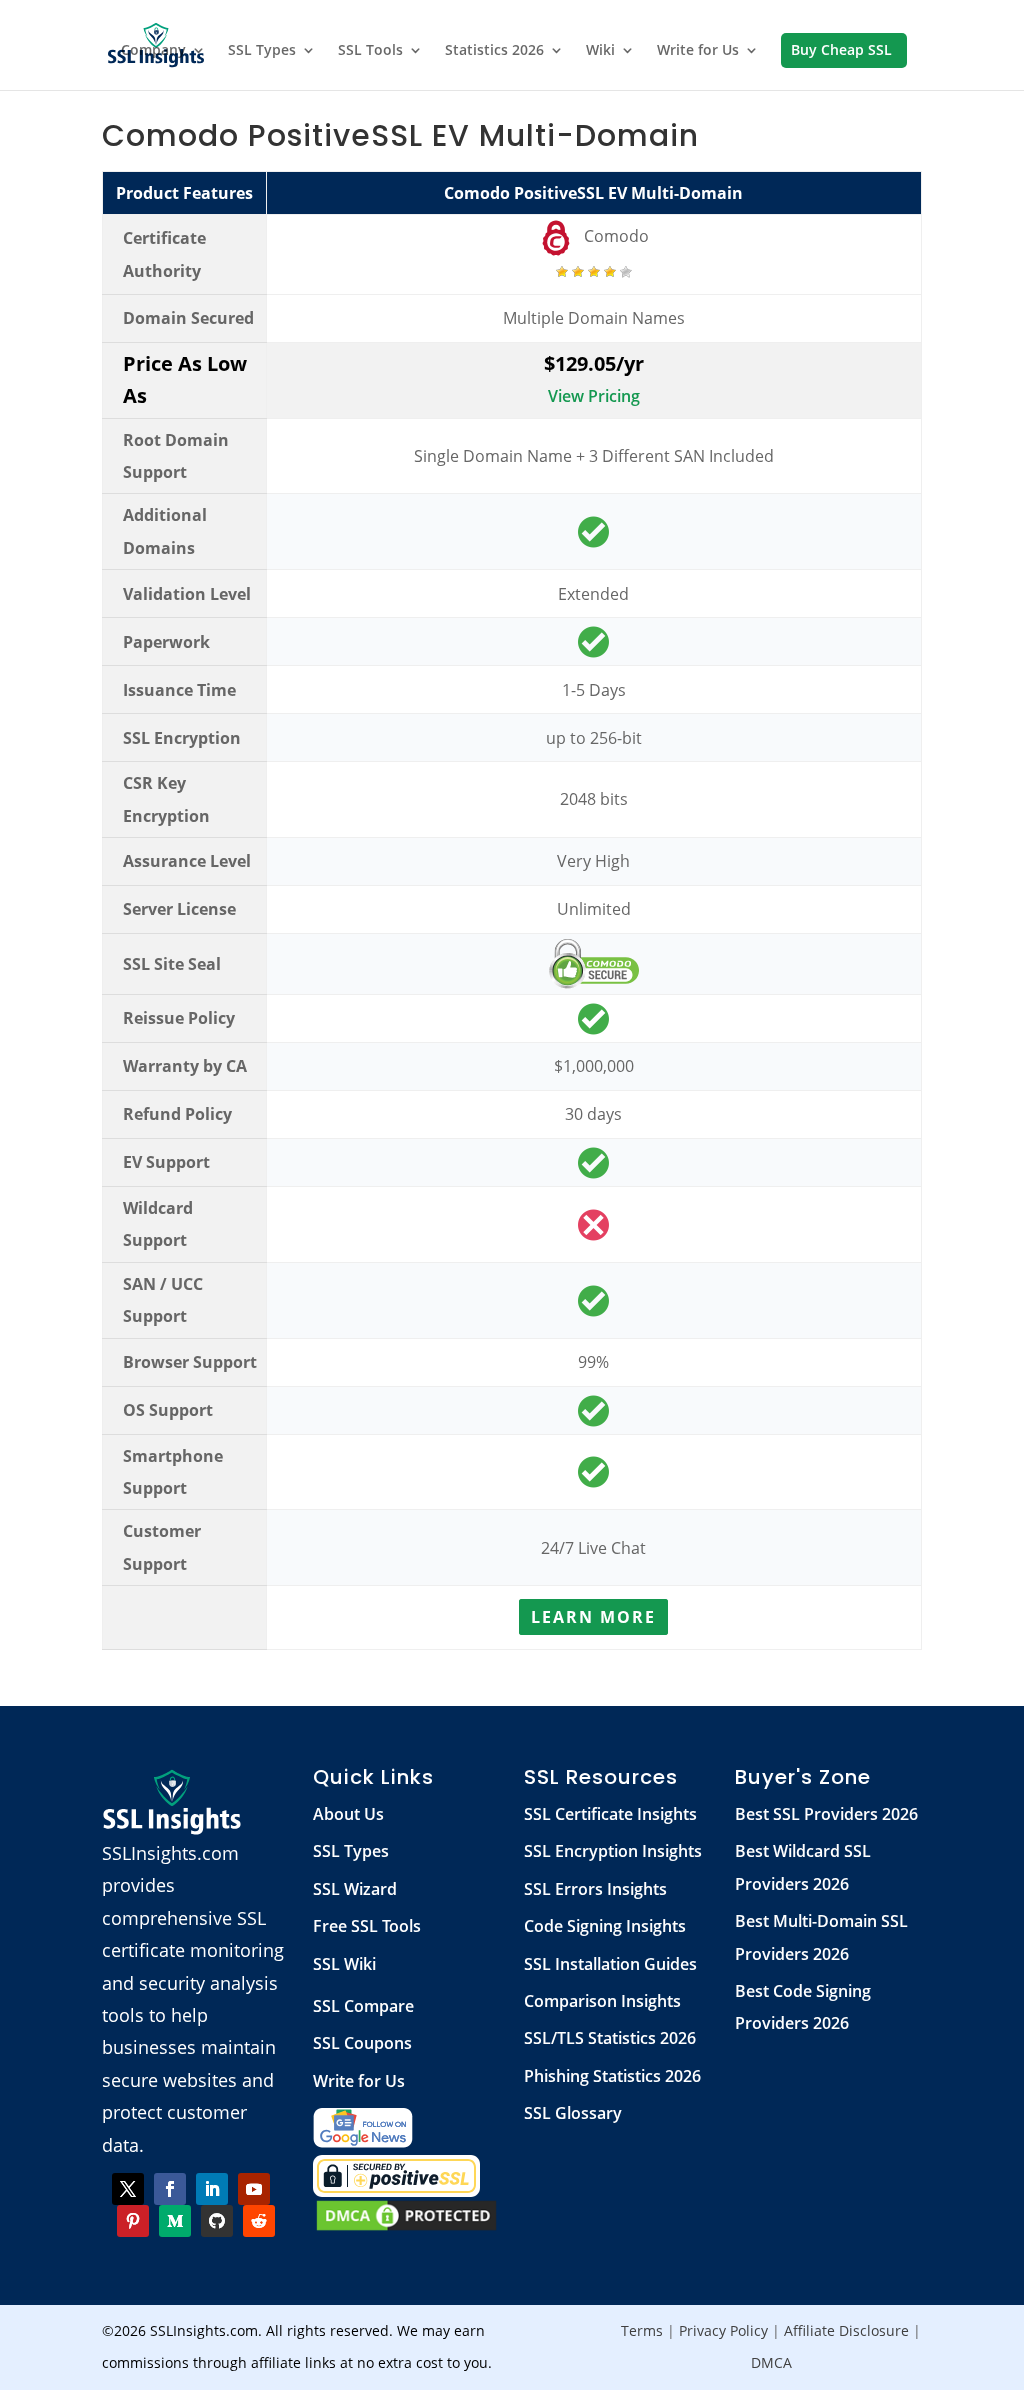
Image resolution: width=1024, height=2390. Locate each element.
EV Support (166, 1162)
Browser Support (190, 1362)
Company (153, 51)
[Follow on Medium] (175, 2221)
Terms (642, 2330)
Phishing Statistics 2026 (612, 2076)
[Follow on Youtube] (254, 2189)
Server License (179, 909)
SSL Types (262, 51)
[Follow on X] (128, 2189)
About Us (348, 1814)
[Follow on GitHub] (217, 2221)
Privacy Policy (723, 2330)
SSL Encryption (182, 738)
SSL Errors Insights (595, 1889)
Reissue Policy (179, 1018)
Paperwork (166, 642)
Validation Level (187, 594)
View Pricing (594, 396)
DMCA (771, 2362)
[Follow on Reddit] (259, 2221)
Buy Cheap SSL (841, 51)
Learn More (593, 1617)
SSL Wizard (355, 1889)
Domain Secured (188, 318)
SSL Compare (363, 2006)
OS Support (168, 1410)
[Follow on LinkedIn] (212, 2189)
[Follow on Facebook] (170, 2189)
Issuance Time (179, 690)
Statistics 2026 (494, 51)
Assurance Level (187, 861)
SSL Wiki (344, 1964)
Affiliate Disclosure (846, 2330)
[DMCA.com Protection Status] (406, 2227)
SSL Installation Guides (610, 1964)
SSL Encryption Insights (613, 1851)
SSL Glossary (573, 2113)
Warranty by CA (185, 1066)
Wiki (600, 51)
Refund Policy (177, 1114)
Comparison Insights (602, 2001)
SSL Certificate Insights (610, 1814)
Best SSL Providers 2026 (826, 1814)
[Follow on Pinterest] (133, 2221)
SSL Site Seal (172, 964)
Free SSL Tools (367, 1926)
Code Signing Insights (605, 1926)
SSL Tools (370, 51)
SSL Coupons (362, 2043)
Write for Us (698, 51)
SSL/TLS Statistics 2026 (610, 2038)
